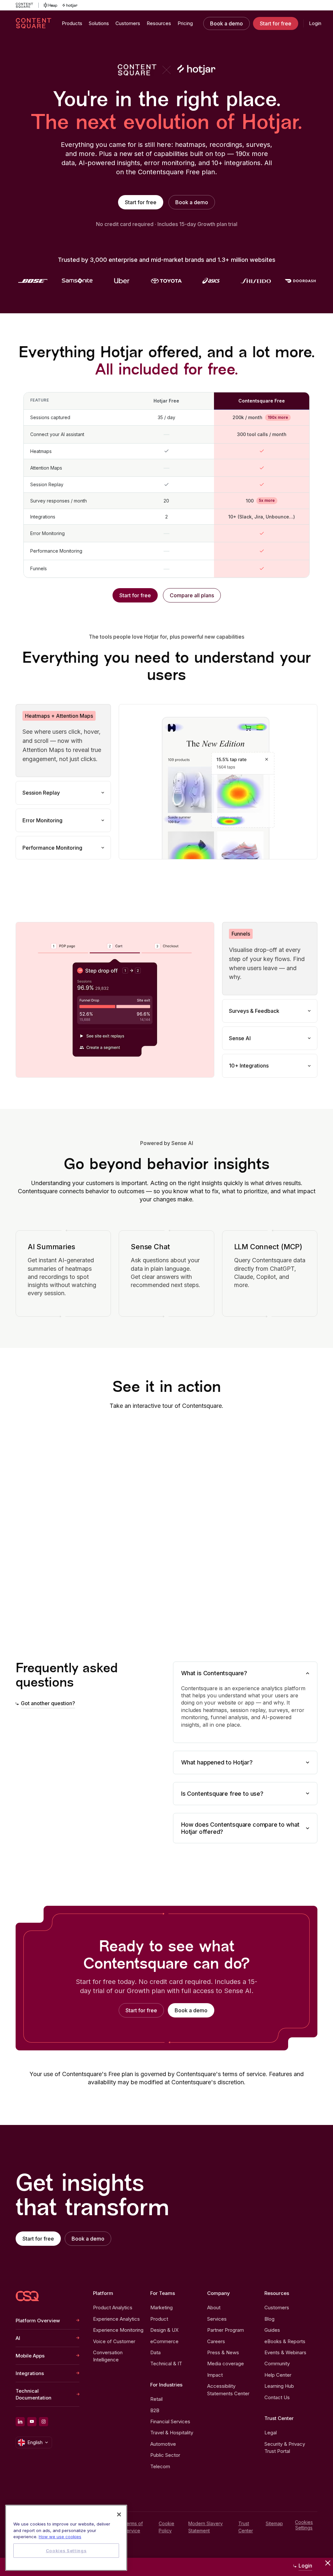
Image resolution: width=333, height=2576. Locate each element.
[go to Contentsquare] (27, 5)
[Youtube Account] (32, 2422)
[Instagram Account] (44, 2422)
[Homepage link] (27, 2296)
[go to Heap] (51, 5)
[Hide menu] (328, 2563)
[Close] (119, 2514)
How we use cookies (60, 2537)
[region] (66, 2538)
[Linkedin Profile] (20, 2422)
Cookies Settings (304, 2525)
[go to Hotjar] (70, 5)
